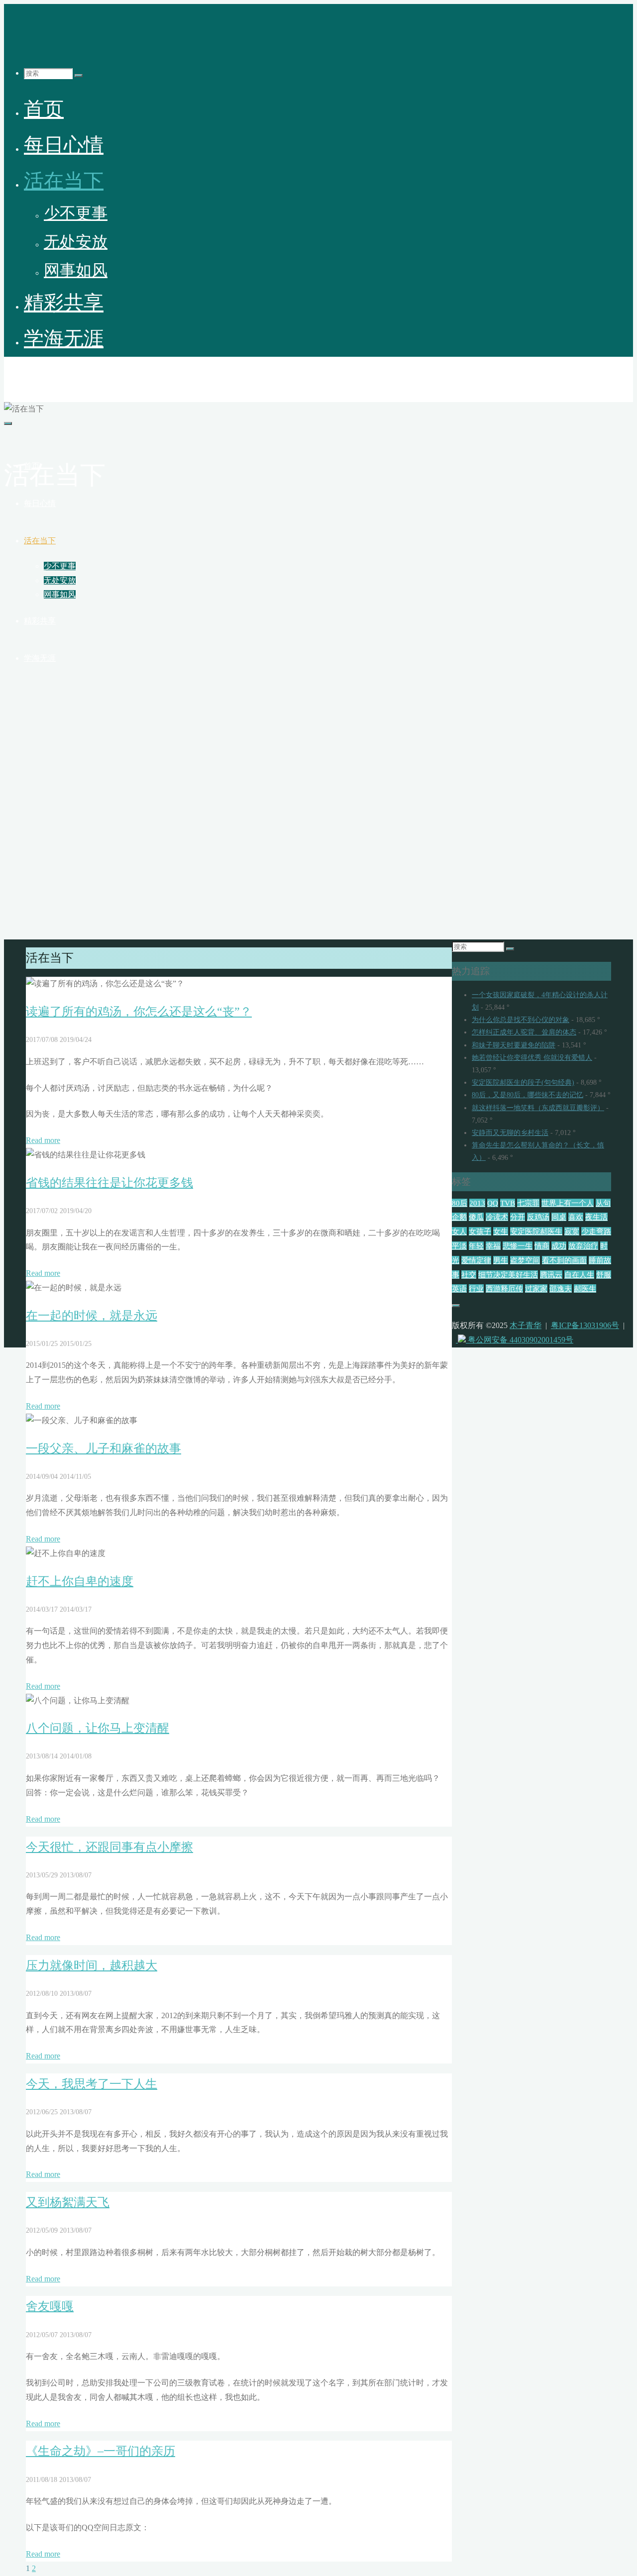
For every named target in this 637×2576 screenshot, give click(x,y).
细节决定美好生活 (508, 1275)
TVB (508, 1203)
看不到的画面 (564, 1260)
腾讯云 (551, 1275)
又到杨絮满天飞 (68, 2202)
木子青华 (28, 375)
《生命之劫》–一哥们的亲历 (101, 2451)
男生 (501, 1260)
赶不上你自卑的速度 (80, 1581)
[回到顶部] (456, 1306)
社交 (469, 1275)
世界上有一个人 (568, 1203)
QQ (493, 1203)
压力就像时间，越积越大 (92, 1965)
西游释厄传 (504, 1288)
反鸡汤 (538, 1217)
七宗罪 (528, 1203)
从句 (603, 1203)
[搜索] (79, 76)
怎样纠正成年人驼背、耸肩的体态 (524, 1032)
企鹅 (459, 1217)
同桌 (559, 1217)
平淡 (459, 1246)
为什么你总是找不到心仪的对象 (521, 1020)
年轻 (476, 1246)
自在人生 (579, 1275)
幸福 (493, 1246)
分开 (518, 1217)
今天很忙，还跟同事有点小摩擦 (109, 1847)
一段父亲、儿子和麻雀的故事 (104, 1448)
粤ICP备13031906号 (585, 1325)
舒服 (604, 1275)
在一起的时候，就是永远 (92, 1316)
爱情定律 (476, 1260)
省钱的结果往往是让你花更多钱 (109, 1183)
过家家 (536, 1288)
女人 (459, 1231)
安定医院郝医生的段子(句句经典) (523, 1082)
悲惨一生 (518, 1246)
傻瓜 (476, 1217)
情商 (542, 1246)
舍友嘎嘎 (50, 2306)
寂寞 (572, 1231)
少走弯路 (596, 1231)
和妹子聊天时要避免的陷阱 (514, 1045)
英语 (459, 1288)
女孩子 (480, 1231)
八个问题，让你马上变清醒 (98, 1728)
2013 (477, 1203)
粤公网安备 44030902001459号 (520, 1340)
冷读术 (497, 1217)
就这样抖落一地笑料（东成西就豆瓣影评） (538, 1108)
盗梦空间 (525, 1260)
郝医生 (585, 1288)
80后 (460, 1203)
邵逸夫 (561, 1288)
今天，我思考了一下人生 (92, 2084)
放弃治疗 (583, 1246)
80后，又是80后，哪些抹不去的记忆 (528, 1095)
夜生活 (596, 1217)
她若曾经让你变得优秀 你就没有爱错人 (532, 1058)
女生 (501, 1231)
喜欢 (576, 1217)
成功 (559, 1246)
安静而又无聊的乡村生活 (510, 1133)
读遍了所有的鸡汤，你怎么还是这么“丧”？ (139, 1012)
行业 (476, 1288)
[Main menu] (8, 423)
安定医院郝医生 (536, 1231)
